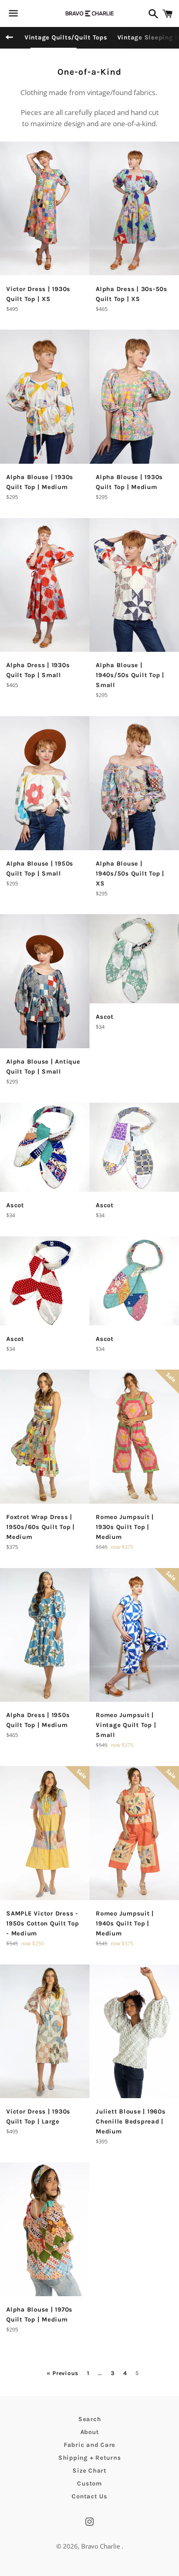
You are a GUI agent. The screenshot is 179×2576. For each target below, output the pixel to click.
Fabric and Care (89, 2445)
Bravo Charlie (101, 2546)
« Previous (62, 2373)
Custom (89, 2483)
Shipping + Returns (90, 2458)
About (90, 2432)
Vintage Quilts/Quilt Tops (66, 37)
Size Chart (89, 2471)
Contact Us (89, 2496)
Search (90, 2419)
